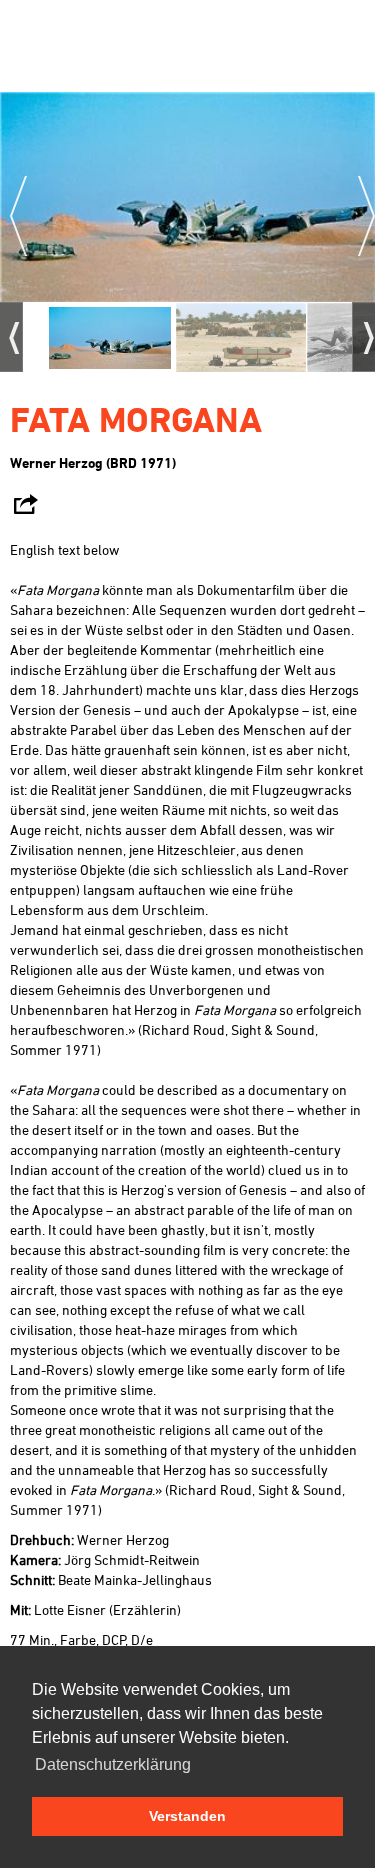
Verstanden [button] (187, 1816)
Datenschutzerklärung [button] (113, 1764)
